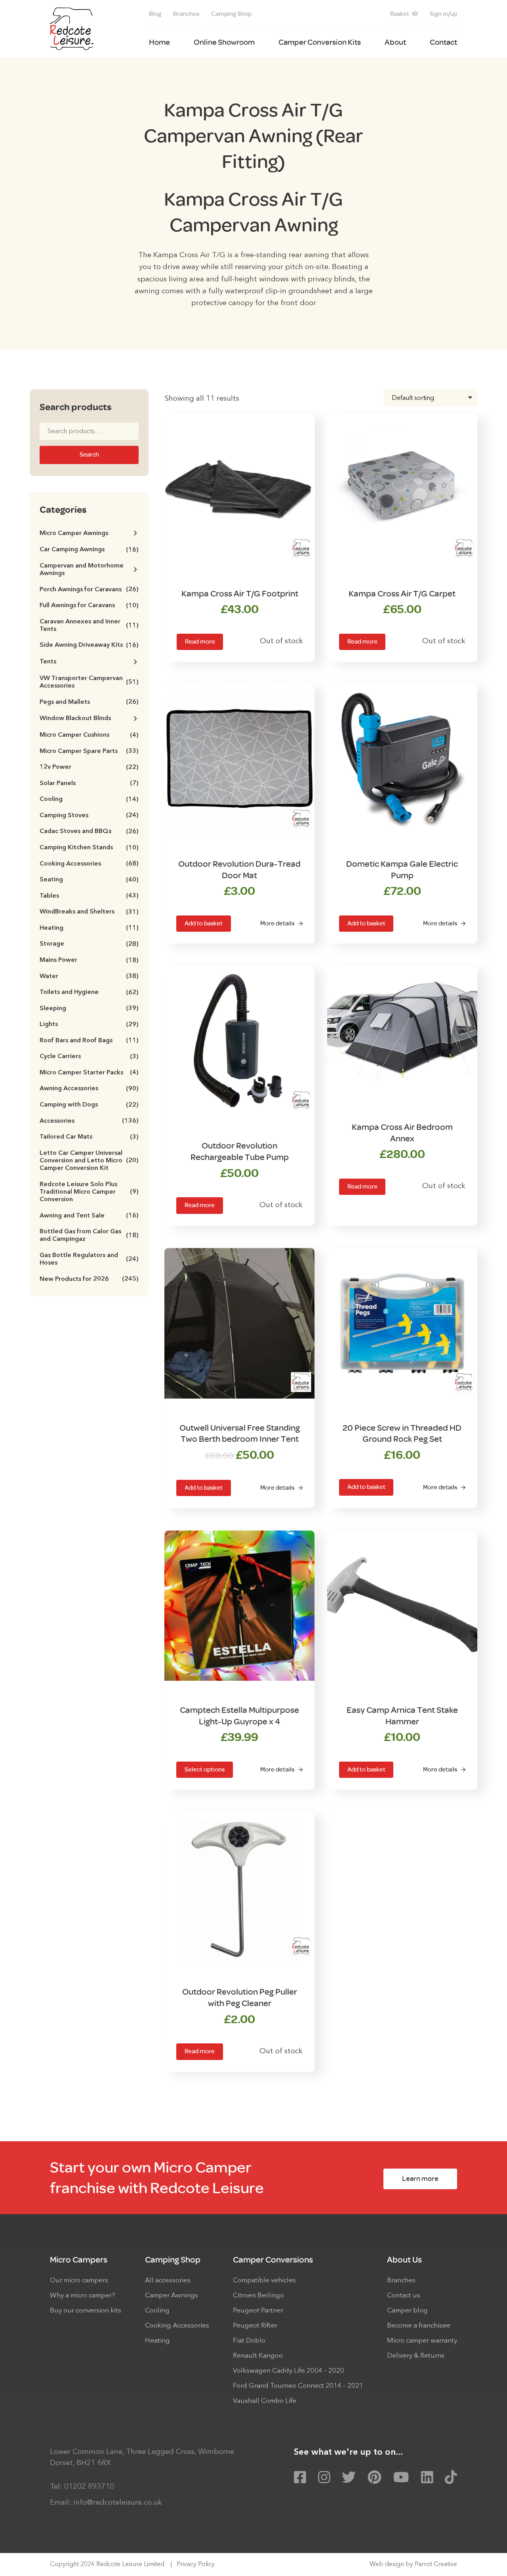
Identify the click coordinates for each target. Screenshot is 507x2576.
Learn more (420, 2179)
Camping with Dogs (89, 1105)
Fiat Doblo (249, 2341)
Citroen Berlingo (258, 2296)
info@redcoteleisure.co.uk (118, 2503)
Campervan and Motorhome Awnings (82, 570)
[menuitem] (155, 14)
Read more (200, 642)
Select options (205, 1770)
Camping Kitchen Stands (89, 848)
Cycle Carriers (89, 1057)
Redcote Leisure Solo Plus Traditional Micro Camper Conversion (89, 1192)
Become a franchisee (419, 2326)
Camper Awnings (172, 2296)
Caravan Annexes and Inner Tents (89, 626)
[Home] (72, 29)
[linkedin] (427, 2478)
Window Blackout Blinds (75, 719)
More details (277, 923)
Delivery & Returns (416, 2356)
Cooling (89, 800)
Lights (89, 1025)
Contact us (404, 2296)
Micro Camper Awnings (74, 533)
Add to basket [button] (204, 923)
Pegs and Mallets (89, 702)
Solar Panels (89, 784)
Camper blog (407, 2311)
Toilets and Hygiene (89, 993)
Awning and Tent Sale (89, 1216)
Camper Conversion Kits (320, 42)
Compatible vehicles (264, 2281)
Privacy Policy (196, 2565)
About (395, 42)
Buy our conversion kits (86, 2311)
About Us (404, 2260)
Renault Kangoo (258, 2356)
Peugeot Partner (258, 2311)
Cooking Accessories (89, 864)
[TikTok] (451, 2478)
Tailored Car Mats (89, 1137)
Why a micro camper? (83, 2296)
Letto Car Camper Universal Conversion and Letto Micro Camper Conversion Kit (89, 1161)
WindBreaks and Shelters (89, 912)
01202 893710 (89, 2487)
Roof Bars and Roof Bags (89, 1041)
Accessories (89, 1121)
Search (89, 455)
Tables (89, 896)
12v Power (89, 767)
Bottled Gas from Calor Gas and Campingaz (89, 1235)
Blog (155, 14)
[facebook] (300, 2478)
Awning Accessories (89, 1089)
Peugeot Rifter (255, 2326)
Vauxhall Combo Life (265, 2401)
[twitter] (349, 2478)
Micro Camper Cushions (89, 735)
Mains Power (89, 960)
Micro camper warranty (422, 2341)
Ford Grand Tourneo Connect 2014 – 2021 (298, 2386)
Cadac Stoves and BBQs (89, 832)
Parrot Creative (436, 2565)
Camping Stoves (89, 816)
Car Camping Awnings (89, 550)
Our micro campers (79, 2281)
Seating (89, 880)
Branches (186, 14)
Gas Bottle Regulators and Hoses (89, 1259)
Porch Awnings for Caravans (89, 590)
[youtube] (401, 2478)
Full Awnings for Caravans (89, 606)
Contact (443, 42)
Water (89, 977)
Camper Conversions (273, 2260)
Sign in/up (443, 14)
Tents (48, 662)
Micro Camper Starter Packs (89, 1073)
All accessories (168, 2281)
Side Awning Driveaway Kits (89, 645)
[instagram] (324, 2478)
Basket (400, 14)
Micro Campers (79, 2260)
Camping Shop (231, 14)
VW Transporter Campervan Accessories (89, 682)
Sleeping (89, 1009)
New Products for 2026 (89, 1279)
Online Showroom (224, 42)
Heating (89, 928)
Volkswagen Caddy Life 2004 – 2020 (289, 2371)
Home (159, 42)
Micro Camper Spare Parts (89, 752)
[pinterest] (375, 2478)
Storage (89, 944)
